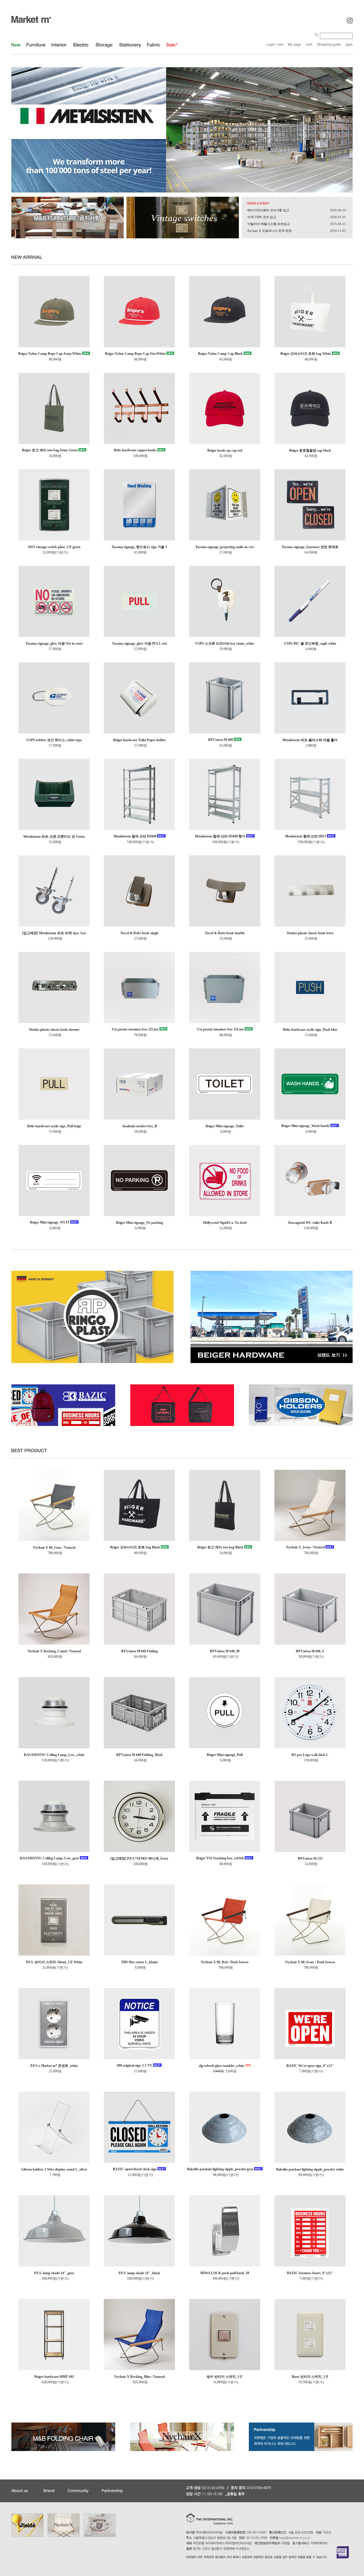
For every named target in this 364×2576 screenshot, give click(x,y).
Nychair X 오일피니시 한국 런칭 (270, 231)
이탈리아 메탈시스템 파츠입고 (269, 224)
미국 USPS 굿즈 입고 (262, 217)
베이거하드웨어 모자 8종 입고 (268, 210)
